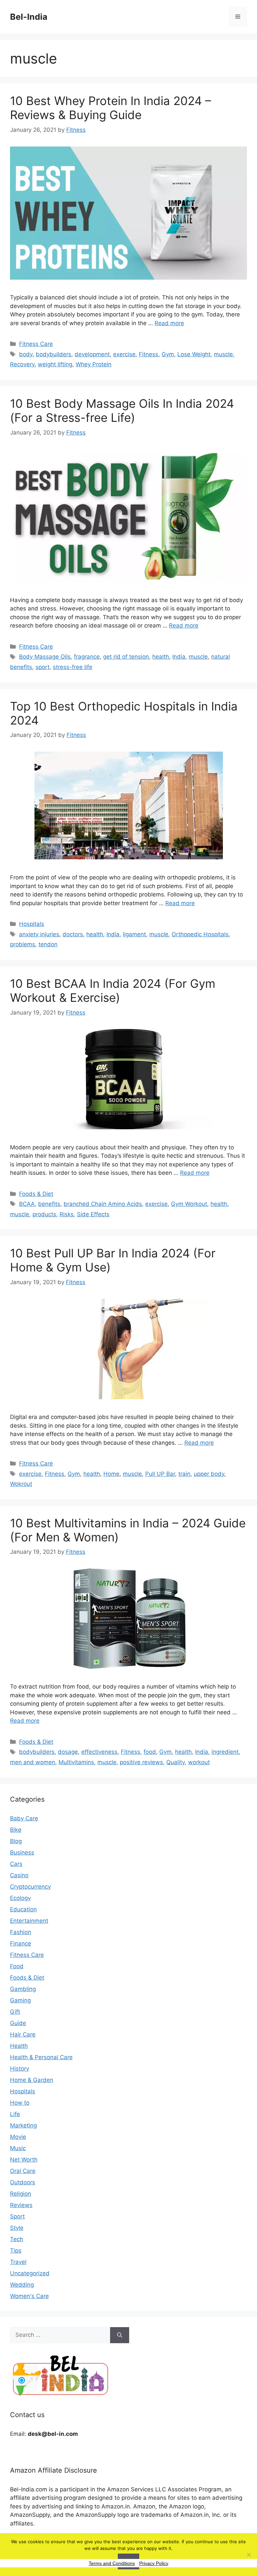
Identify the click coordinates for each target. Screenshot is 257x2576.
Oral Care (23, 2171)
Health (19, 2046)
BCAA (27, 1204)
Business (22, 1852)
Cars (16, 1864)
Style (17, 2228)
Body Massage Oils (45, 657)
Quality (176, 1762)
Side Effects (93, 1214)
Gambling (23, 1989)
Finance (21, 1943)
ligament (134, 934)
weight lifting (55, 364)
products (44, 1214)
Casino (19, 1875)
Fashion (21, 1932)
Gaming (20, 2000)
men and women (33, 1762)
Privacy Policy (154, 2563)
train (184, 1474)
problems (23, 944)
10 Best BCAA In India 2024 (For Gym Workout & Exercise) (113, 990)
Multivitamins (76, 1762)
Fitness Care (36, 344)
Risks (67, 1214)
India (179, 657)
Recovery (22, 364)
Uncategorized (30, 2273)
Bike (16, 1830)
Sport (17, 2216)
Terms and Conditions (112, 2563)
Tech (17, 2239)
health (161, 657)
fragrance (87, 657)
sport (42, 667)
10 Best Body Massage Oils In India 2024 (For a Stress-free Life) (122, 410)
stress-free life (73, 667)
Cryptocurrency (30, 1887)
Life (15, 2114)
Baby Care (24, 1818)
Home (111, 1474)
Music (18, 2148)
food (150, 1752)
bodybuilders (54, 354)
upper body (209, 1474)
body (26, 354)
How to (20, 2103)
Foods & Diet (36, 1194)
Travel (18, 2262)
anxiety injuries (39, 934)
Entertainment (29, 1921)
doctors (73, 934)
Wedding (22, 2285)
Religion (21, 2194)
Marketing (23, 2125)
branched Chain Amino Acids (103, 1204)
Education (23, 1909)
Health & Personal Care (41, 2057)
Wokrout (21, 1484)
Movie (18, 2137)
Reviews (21, 2205)
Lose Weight (194, 354)
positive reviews (141, 1762)
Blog (16, 1841)
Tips (16, 2251)
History (20, 2069)
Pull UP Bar (160, 1474)
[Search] (120, 2335)
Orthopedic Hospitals (200, 934)
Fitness (149, 354)
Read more (169, 323)
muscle (223, 354)
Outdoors (23, 2182)
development (92, 354)
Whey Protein (94, 364)
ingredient (225, 1752)
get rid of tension (126, 657)
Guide (18, 2023)
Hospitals (32, 924)
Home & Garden (32, 2080)
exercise (124, 354)
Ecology (20, 1898)
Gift (15, 2012)
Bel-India (29, 17)
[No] (249, 2555)
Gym (168, 354)
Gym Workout (189, 1204)
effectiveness (99, 1752)
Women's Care (29, 2296)
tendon (48, 944)
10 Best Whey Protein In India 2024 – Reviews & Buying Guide (111, 108)
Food (17, 1966)
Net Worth (24, 2160)
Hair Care (23, 2034)
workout (199, 1762)
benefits (49, 1204)
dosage (68, 1752)
